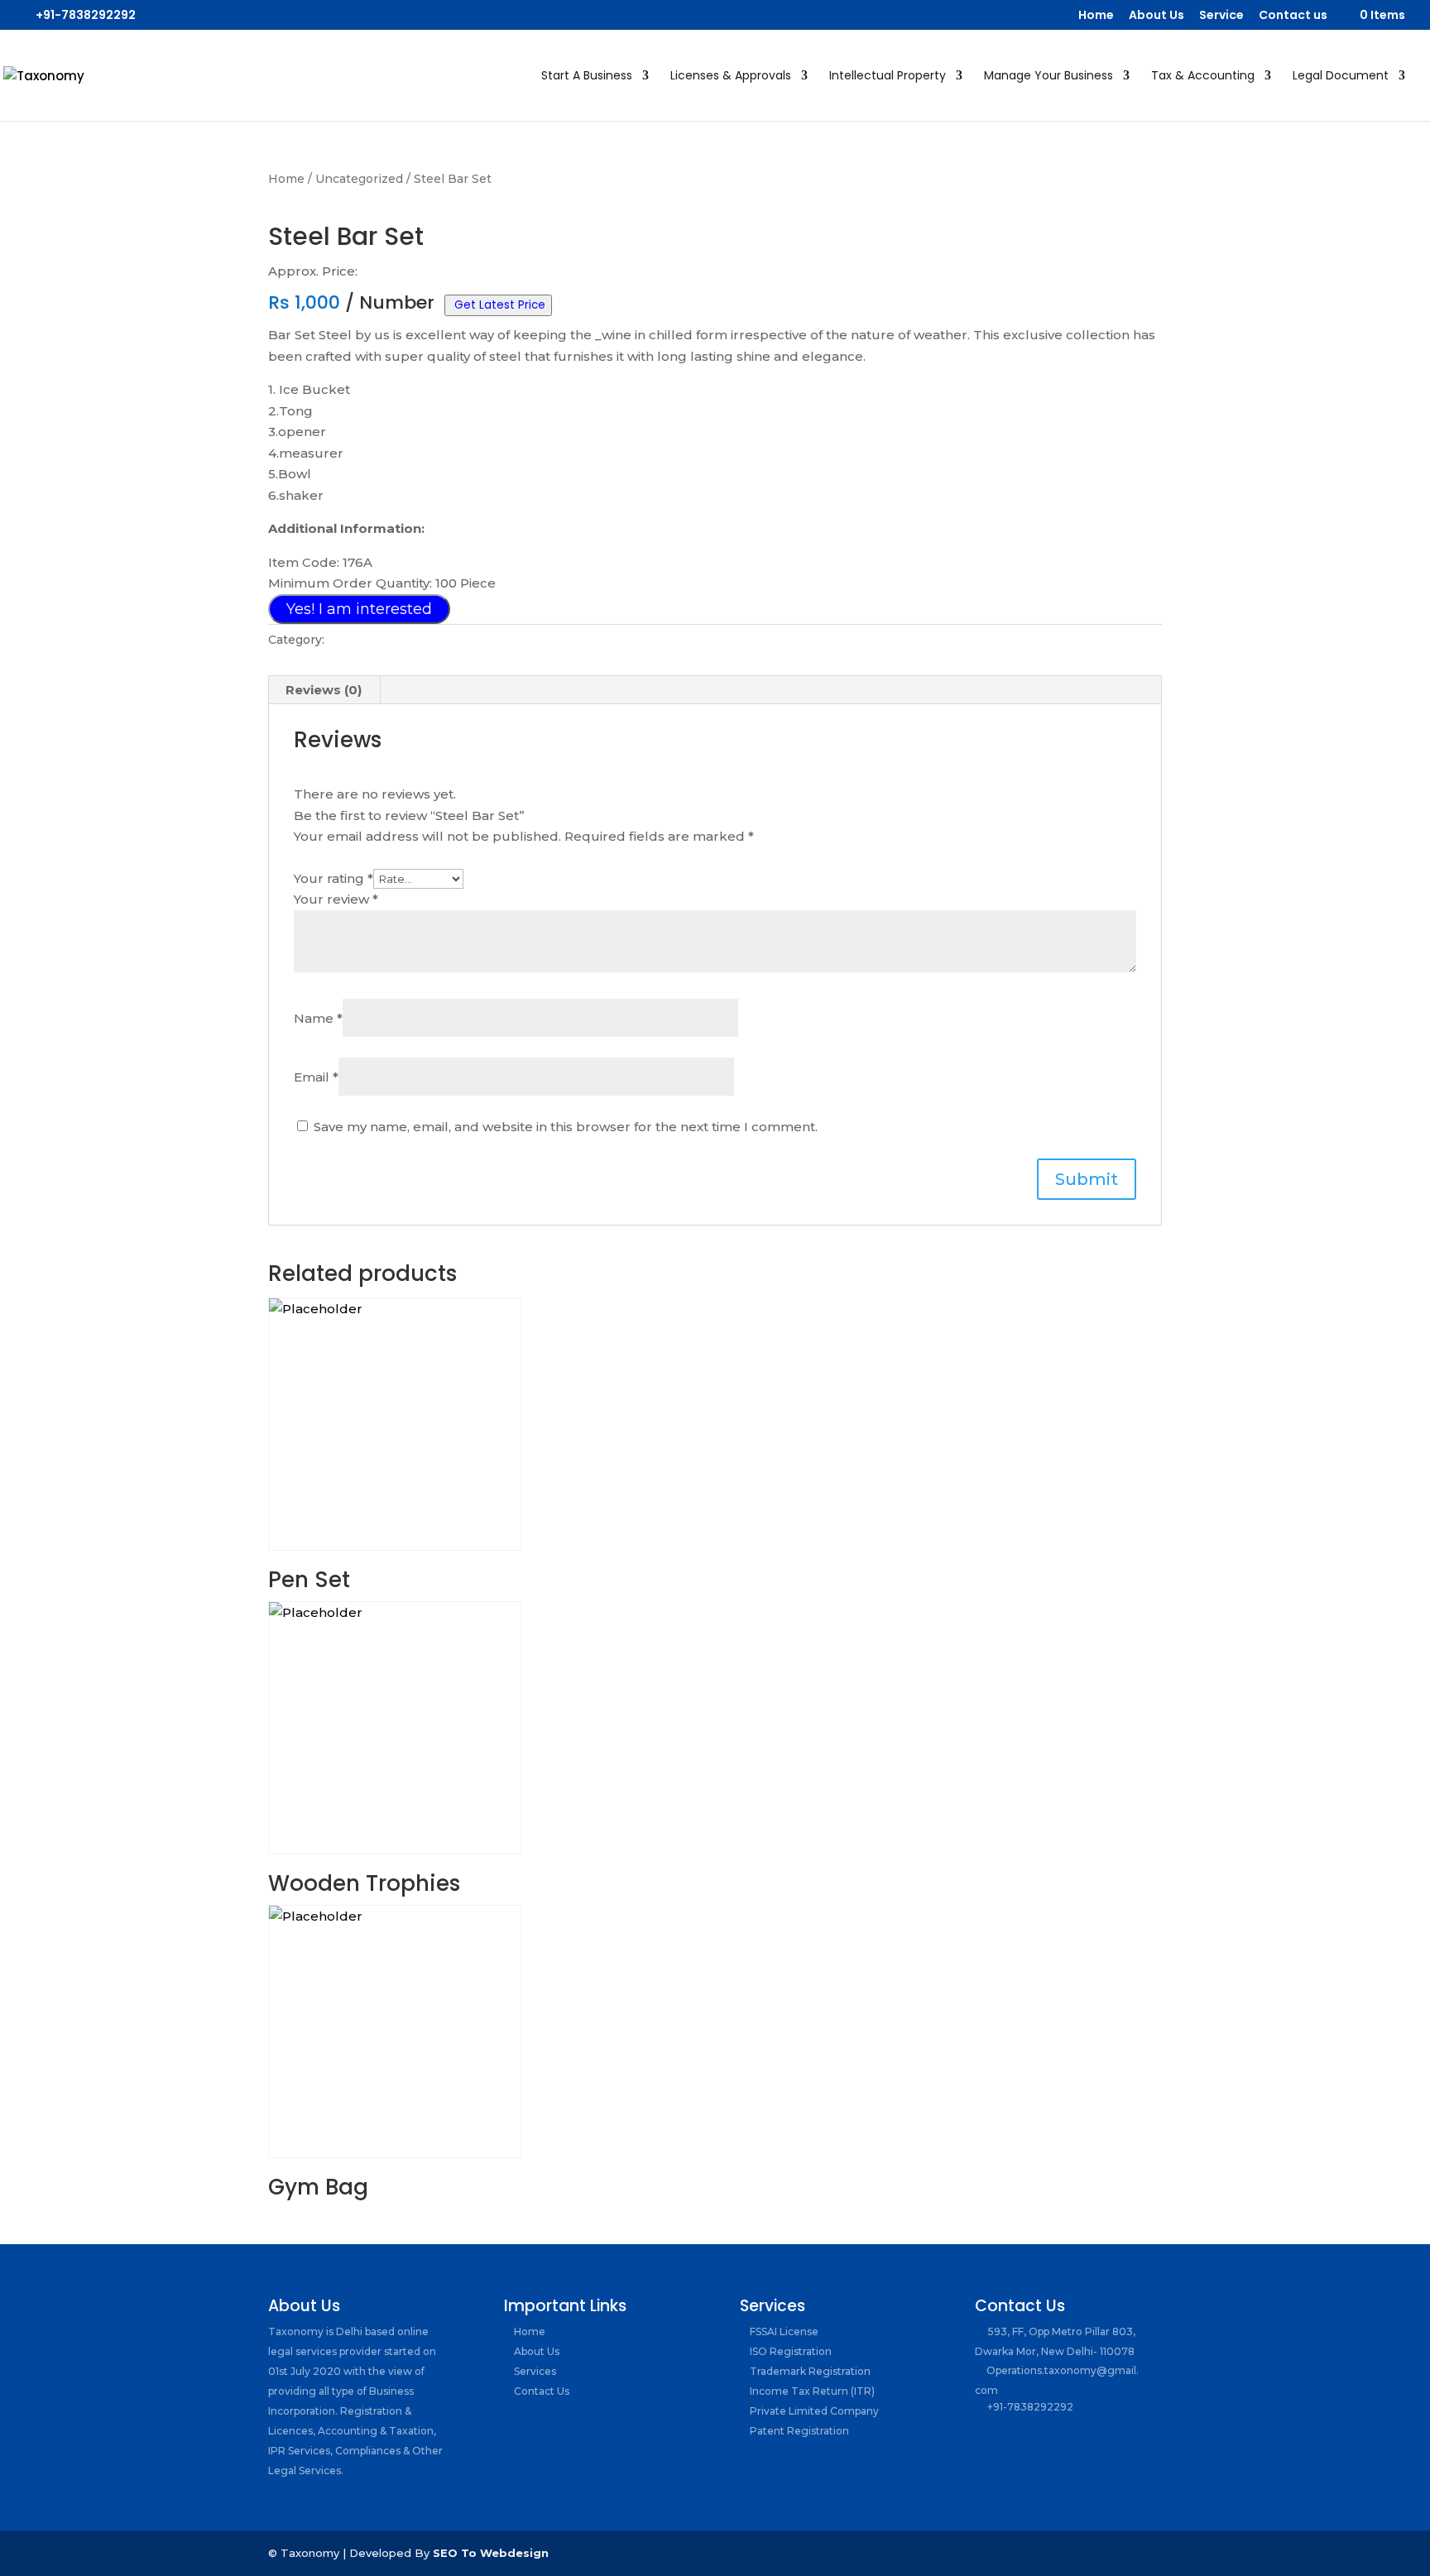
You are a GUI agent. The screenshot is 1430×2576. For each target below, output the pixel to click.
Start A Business (587, 77)
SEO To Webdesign (491, 2553)
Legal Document (1341, 77)
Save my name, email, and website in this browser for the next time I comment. (566, 1127)
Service (1221, 16)
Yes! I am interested (359, 609)
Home (1096, 16)
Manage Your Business (1049, 77)
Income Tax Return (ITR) (811, 2391)
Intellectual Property (888, 77)
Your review (336, 899)
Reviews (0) (324, 690)
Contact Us (540, 2391)
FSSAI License (783, 2331)
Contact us (1293, 16)
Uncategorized (359, 179)
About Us (1156, 16)
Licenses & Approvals (731, 77)
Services (534, 2371)
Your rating (334, 878)
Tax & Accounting (1203, 77)
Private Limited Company (813, 2411)
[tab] (324, 690)
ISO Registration (789, 2351)
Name (318, 1018)
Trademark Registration (809, 2371)
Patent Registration (798, 2431)
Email (316, 1077)
